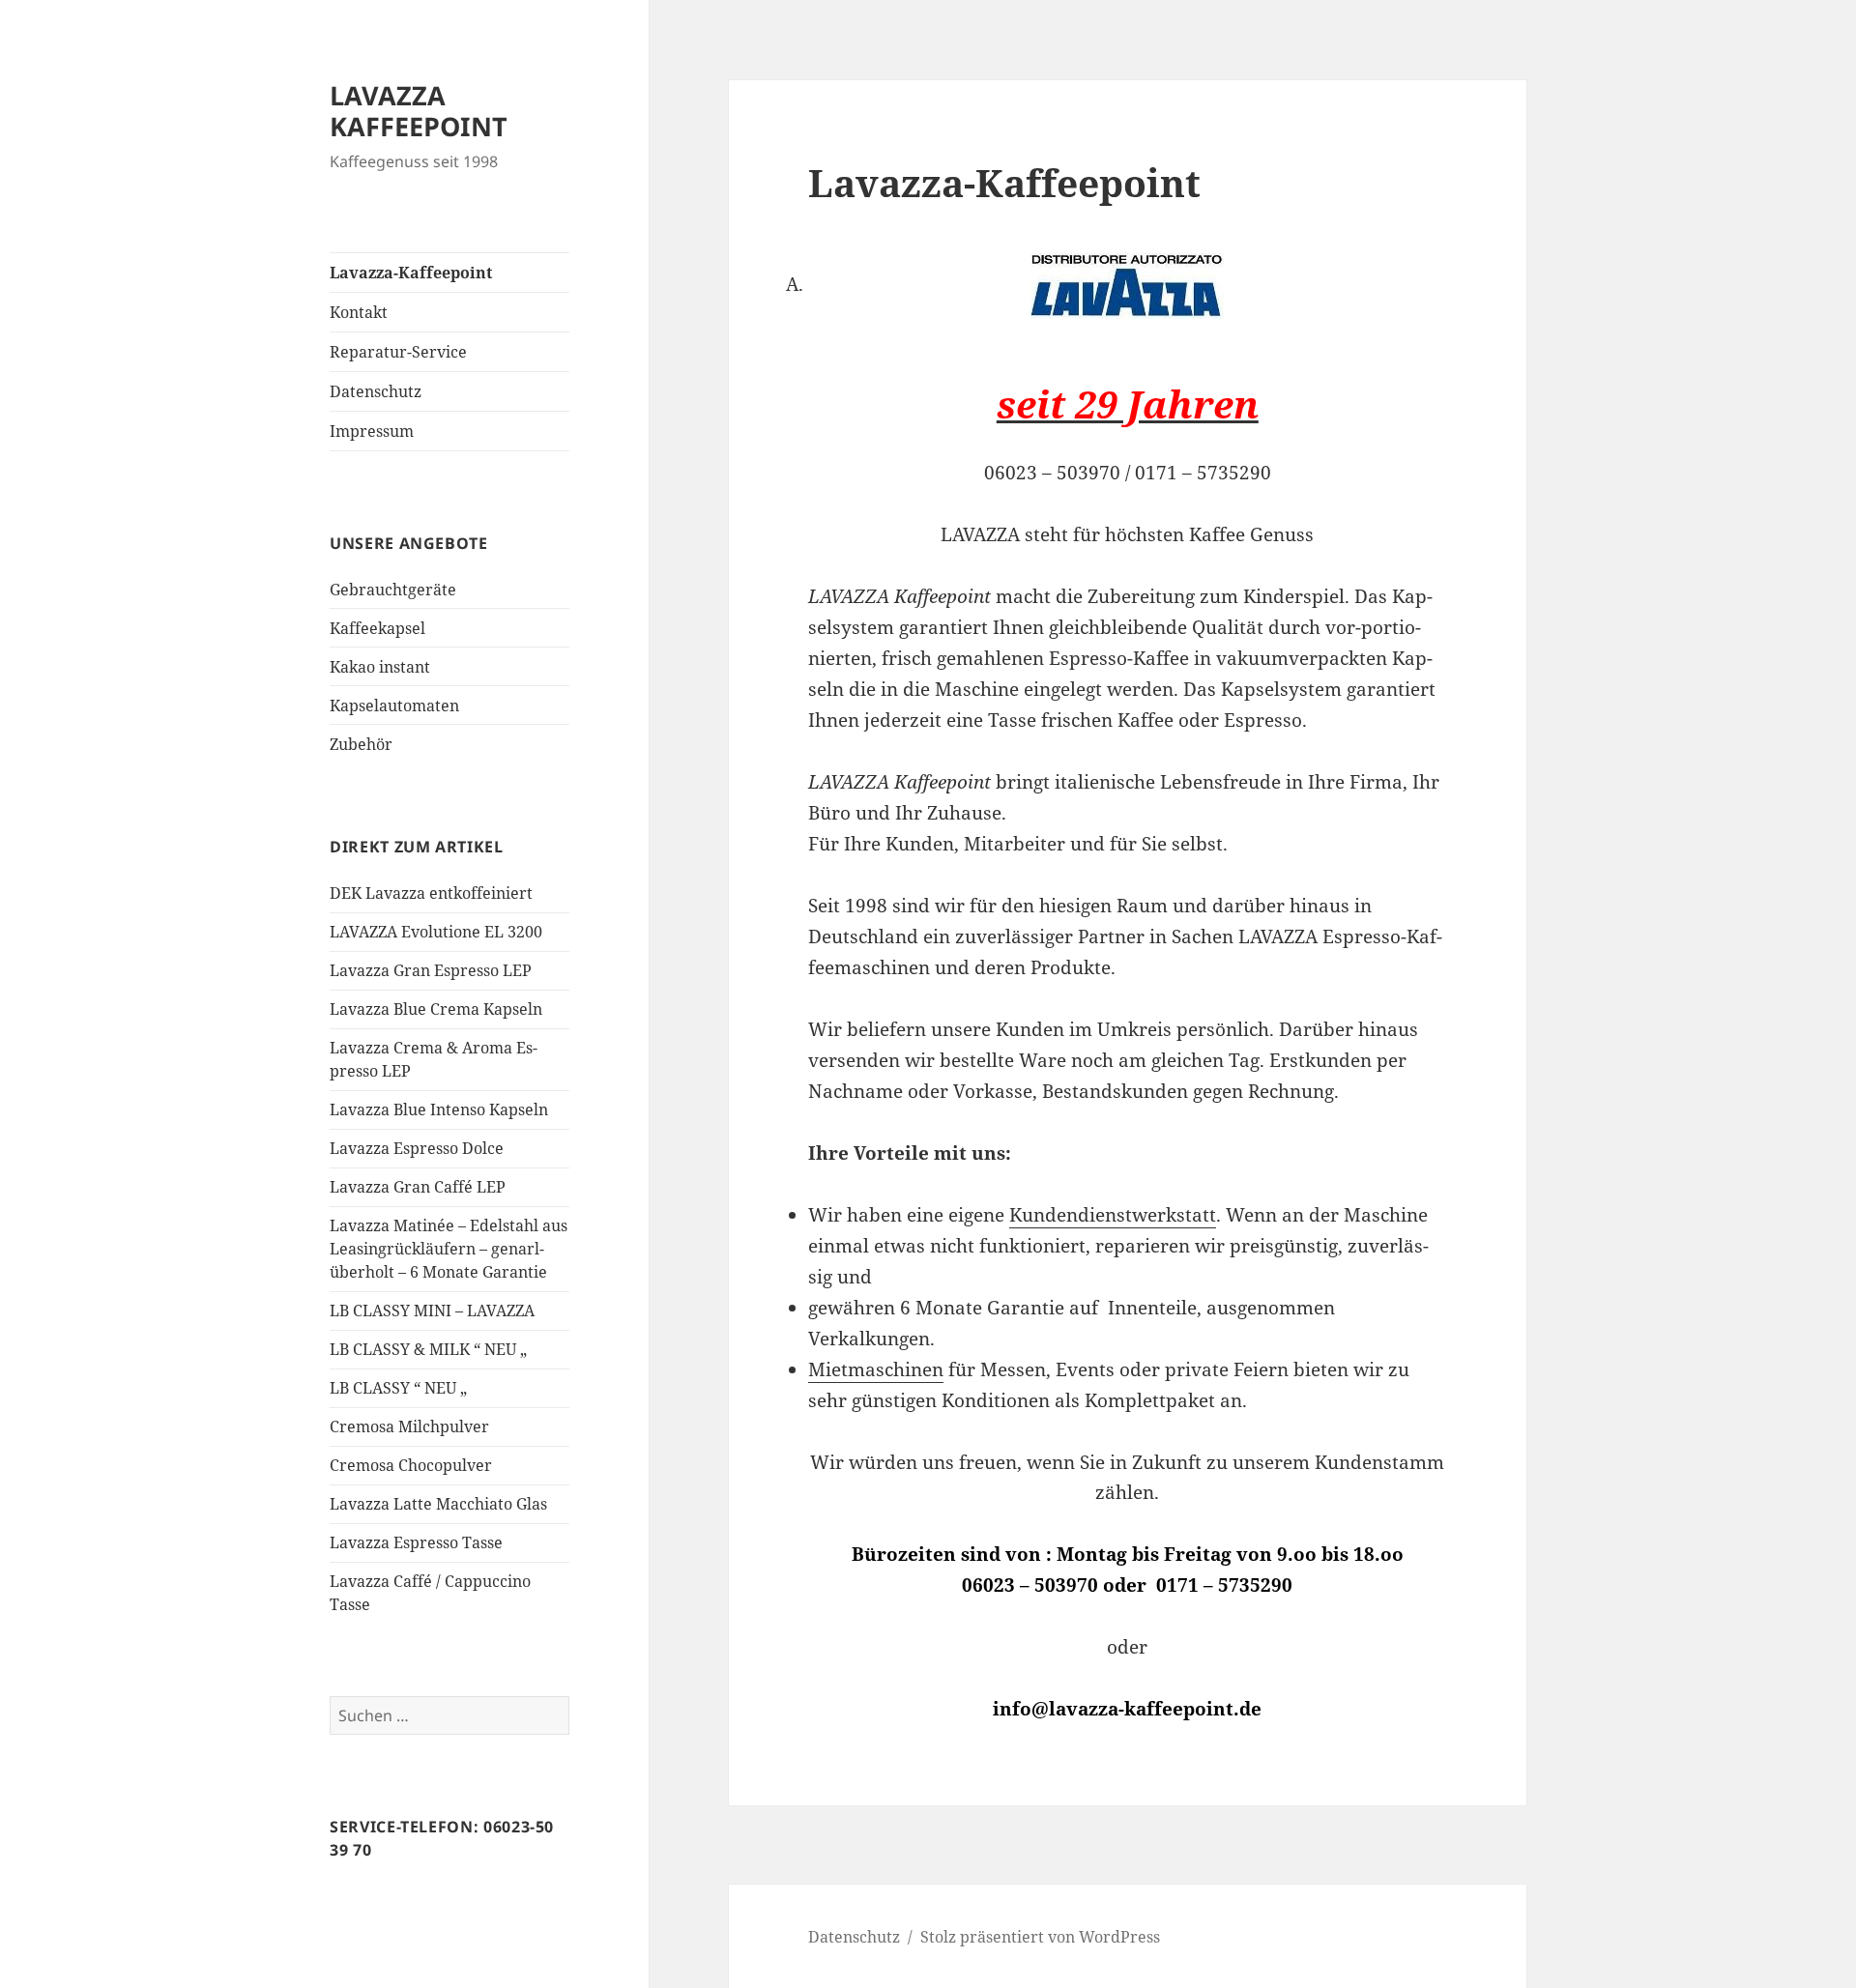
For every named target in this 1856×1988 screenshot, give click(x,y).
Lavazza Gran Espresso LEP (431, 970)
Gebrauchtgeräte (393, 590)
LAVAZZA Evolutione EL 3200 (436, 932)
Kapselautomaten (394, 706)
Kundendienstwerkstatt (1113, 1215)
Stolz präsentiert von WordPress (1040, 1937)
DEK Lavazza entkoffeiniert (431, 893)
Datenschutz (376, 391)
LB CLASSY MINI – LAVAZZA (432, 1311)
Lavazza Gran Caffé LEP (418, 1187)
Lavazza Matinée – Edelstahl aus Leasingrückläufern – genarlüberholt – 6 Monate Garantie (449, 1249)
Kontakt (359, 312)
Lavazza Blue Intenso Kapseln (439, 1109)
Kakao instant (380, 667)
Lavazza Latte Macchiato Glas (438, 1504)
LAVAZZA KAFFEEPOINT (419, 111)
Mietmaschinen (876, 1369)
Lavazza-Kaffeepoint (411, 273)
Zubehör (361, 744)
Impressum (372, 431)
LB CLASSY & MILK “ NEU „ (428, 1349)
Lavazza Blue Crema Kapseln (436, 1009)
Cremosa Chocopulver (411, 1465)
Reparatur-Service (398, 352)
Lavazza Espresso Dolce (417, 1148)
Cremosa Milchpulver (409, 1426)
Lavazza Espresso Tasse (416, 1542)
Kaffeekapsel (377, 628)
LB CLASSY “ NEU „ (398, 1388)
